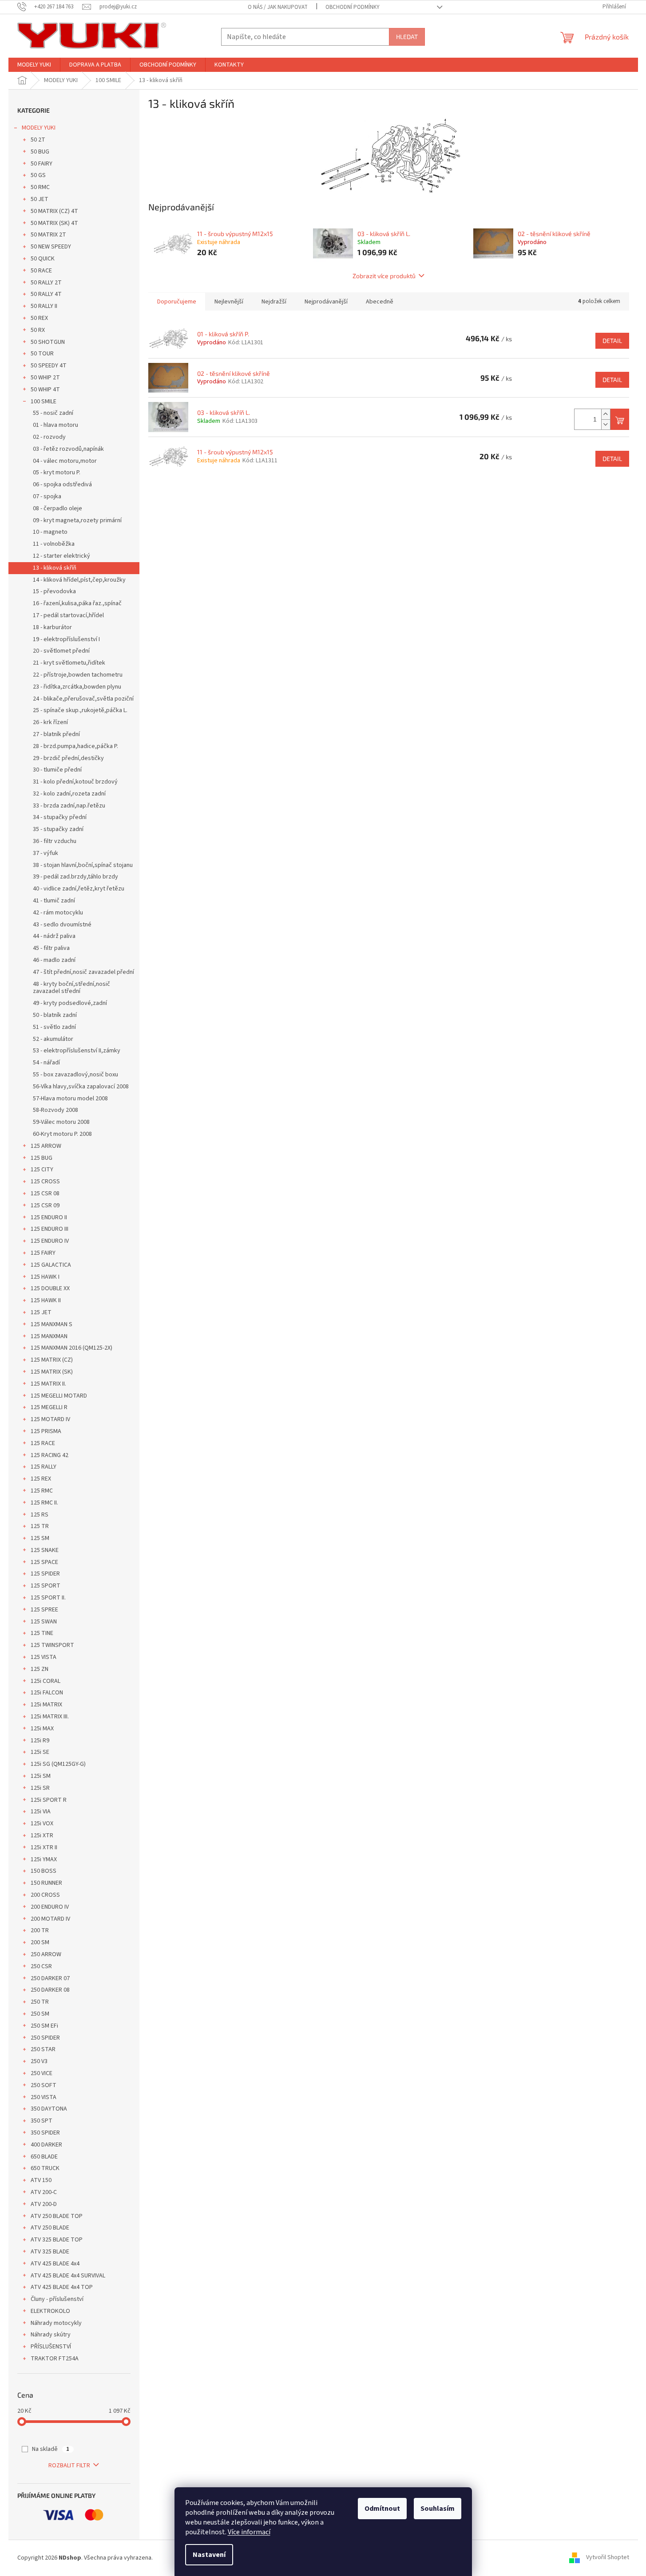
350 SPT (42, 2121)
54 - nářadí (46, 1063)
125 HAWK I (45, 1277)
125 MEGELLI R (49, 1407)
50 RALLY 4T (46, 294)
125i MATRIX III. (50, 1717)
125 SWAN (44, 1622)
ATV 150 (41, 2180)
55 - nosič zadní (53, 413)
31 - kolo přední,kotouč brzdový (75, 782)
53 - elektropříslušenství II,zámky (77, 1051)
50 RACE (41, 271)
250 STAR (43, 2049)
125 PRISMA (46, 1431)
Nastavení (209, 2555)
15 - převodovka (54, 591)
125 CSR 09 (45, 1205)
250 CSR (41, 1966)
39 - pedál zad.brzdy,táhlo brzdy (75, 877)
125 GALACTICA (51, 1265)
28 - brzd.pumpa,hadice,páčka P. (75, 746)
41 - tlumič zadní (54, 901)
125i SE (40, 1752)
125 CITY (42, 1170)
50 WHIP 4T (45, 390)
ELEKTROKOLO (50, 2311)
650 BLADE (44, 2157)
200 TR (40, 1930)
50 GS (38, 175)
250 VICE (42, 2073)
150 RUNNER (46, 1883)
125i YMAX (44, 1859)
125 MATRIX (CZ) (52, 1360)
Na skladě (51, 2449)
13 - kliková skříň (55, 568)
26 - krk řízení (50, 722)
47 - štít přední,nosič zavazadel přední (83, 972)
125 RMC (42, 1491)
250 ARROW (46, 1954)
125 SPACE (44, 1562)
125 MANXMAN (49, 1336)
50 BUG (40, 152)
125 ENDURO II (49, 1217)
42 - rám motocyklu (58, 913)
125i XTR (42, 1835)
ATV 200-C (44, 2192)
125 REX (41, 1479)
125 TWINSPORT (52, 1645)
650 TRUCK (45, 2168)
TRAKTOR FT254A (55, 2359)
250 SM (40, 2014)
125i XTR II (44, 1847)
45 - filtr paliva (51, 948)
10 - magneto (50, 532)
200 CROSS (45, 1895)
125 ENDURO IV (50, 1241)
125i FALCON (47, 1693)
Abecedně (380, 302)
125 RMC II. (44, 1503)
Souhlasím (438, 2509)
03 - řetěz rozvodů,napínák (68, 449)
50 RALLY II (44, 306)
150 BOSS (44, 1871)
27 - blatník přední (56, 734)
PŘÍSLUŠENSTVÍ (51, 2347)
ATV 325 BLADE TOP (57, 2240)
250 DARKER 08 (50, 1990)
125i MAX (42, 1729)
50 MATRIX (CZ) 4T (54, 211)
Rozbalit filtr (69, 2466)
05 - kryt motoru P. (57, 473)
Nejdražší (274, 302)
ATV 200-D (44, 2204)
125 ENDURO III (50, 1229)
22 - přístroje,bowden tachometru (78, 675)
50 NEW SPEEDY (51, 247)
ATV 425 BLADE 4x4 (55, 2264)
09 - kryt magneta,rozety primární (77, 520)
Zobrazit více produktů (384, 276)
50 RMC (40, 187)
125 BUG (42, 1158)
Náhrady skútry (51, 2335)
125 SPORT (46, 1586)
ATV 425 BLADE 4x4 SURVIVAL (68, 2276)
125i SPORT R (49, 1800)
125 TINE (42, 1633)
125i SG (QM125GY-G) (58, 1764)
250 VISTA (44, 2097)
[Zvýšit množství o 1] (606, 414)
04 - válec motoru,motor (65, 461)
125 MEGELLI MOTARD (59, 1396)
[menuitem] (34, 65)
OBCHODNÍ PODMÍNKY (353, 7)
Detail (612, 341)
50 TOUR (42, 354)
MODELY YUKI (39, 128)
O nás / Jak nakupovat (278, 7)
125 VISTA (44, 1657)
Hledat (407, 37)
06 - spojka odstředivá (62, 484)
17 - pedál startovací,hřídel (68, 615)
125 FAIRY (43, 1253)
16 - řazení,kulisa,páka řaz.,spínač (77, 603)
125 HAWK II (46, 1300)
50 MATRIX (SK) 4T (54, 223)
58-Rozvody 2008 (55, 1110)
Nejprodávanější (326, 302)
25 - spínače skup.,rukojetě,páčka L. (80, 710)
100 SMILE (44, 402)
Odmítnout (382, 2509)
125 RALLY (44, 1467)
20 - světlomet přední (61, 651)
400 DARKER (46, 2145)
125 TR (40, 1526)
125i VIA (41, 1812)
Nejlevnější (229, 302)
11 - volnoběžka (54, 544)
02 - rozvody (49, 437)
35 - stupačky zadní (58, 829)
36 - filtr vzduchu (55, 841)
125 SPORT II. (48, 1598)
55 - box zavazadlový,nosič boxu (75, 1075)
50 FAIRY (42, 164)
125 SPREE (44, 1610)
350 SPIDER (45, 2133)
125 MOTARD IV (50, 1419)
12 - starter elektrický (61, 556)
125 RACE (43, 1443)
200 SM (40, 1942)
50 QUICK (43, 259)
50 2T (38, 140)
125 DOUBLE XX (50, 1288)
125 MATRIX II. (48, 1384)
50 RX (38, 330)
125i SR (40, 1788)
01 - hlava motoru (55, 425)
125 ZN (40, 1669)
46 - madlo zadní (54, 960)
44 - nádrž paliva (54, 936)
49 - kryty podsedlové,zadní (70, 1003)
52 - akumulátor (53, 1039)
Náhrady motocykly (56, 2323)
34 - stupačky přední (60, 817)
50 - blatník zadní (55, 1015)
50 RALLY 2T (46, 283)
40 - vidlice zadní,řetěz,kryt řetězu (79, 889)
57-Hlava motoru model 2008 (70, 1099)
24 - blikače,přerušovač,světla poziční (83, 699)
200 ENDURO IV (50, 1907)
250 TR (40, 2002)
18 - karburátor (52, 627)
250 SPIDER (45, 2038)
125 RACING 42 (50, 1455)
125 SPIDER (45, 1574)
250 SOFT (44, 2085)
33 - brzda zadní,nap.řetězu (69, 806)
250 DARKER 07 (50, 1978)
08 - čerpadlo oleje (57, 508)
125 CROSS (45, 1182)
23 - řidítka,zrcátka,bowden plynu (77, 687)
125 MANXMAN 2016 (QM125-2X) (71, 1348)
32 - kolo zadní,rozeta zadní (69, 794)
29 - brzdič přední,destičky (68, 758)
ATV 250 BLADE (50, 2228)
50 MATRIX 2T (48, 235)
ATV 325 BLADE (50, 2252)
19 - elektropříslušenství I (66, 639)
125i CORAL (46, 1681)
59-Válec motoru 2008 (61, 1122)
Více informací (249, 2532)
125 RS (40, 1515)
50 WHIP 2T (45, 378)
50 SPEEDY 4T (49, 366)
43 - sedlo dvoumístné (62, 925)
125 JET (41, 1312)
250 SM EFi (44, 2026)
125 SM (40, 1538)
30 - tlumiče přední (57, 770)
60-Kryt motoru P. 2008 (62, 1134)
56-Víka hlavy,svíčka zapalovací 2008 (81, 1087)
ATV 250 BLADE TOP (57, 2216)
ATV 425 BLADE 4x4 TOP (62, 2287)
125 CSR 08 (45, 1193)
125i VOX (42, 1824)
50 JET (40, 199)
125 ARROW (46, 1146)
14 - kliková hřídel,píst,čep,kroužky (79, 580)
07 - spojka (47, 496)
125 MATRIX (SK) (52, 1372)
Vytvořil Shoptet (608, 2558)
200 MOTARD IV (50, 1919)
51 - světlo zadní (54, 1027)
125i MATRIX (46, 1705)
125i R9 (40, 1741)
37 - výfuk (46, 853)
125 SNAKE (45, 1550)
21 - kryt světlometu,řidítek (69, 663)
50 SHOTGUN (48, 342)
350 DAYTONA (49, 2109)
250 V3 (39, 2061)
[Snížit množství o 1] (606, 424)
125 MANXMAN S (52, 1324)
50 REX (39, 318)
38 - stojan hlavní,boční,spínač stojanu (83, 865)
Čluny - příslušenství (57, 2299)
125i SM (41, 1776)
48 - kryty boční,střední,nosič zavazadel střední (71, 988)
